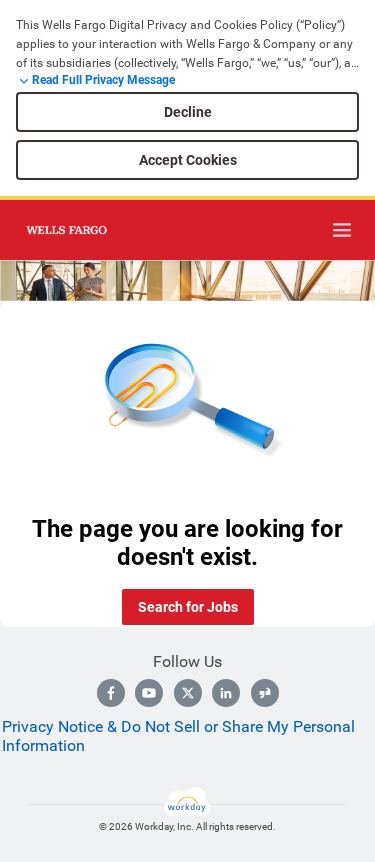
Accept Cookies (188, 160)
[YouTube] (149, 693)
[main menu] (342, 230)
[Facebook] (111, 693)
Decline (188, 112)
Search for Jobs (188, 607)
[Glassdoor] (265, 693)
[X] (188, 693)
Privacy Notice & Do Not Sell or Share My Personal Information (178, 736)
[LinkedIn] (226, 693)
